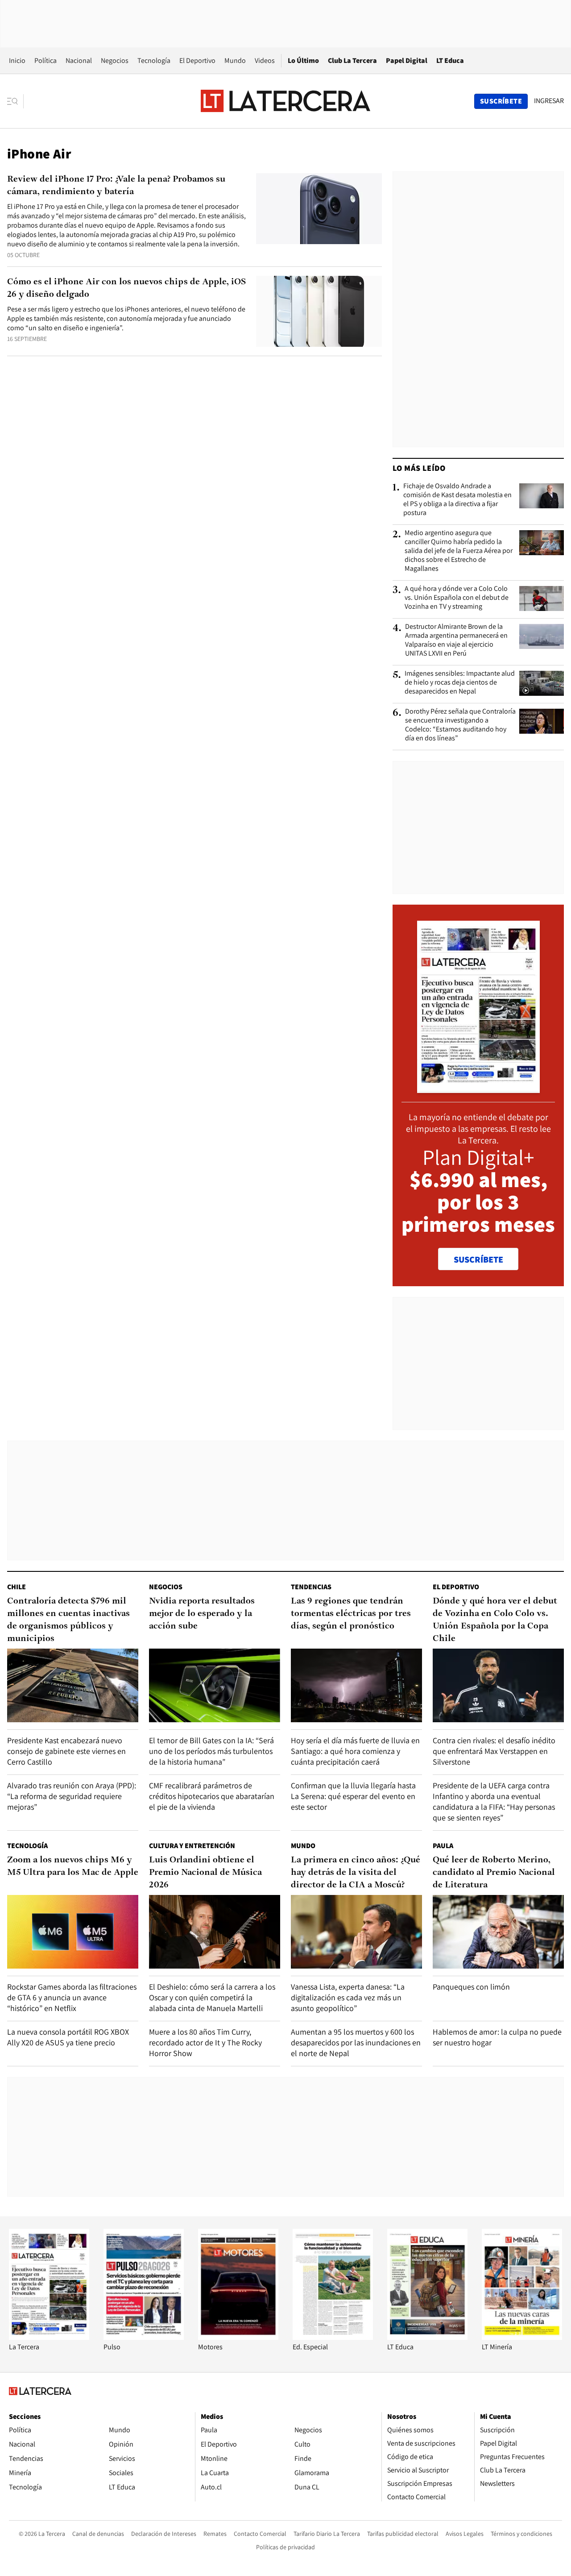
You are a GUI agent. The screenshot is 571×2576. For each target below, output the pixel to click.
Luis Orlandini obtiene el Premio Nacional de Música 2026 (205, 1873)
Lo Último (303, 60)
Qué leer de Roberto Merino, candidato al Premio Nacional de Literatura (494, 1873)
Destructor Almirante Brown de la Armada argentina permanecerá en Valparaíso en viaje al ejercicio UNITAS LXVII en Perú (456, 640)
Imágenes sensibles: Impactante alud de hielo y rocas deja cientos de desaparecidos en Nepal (460, 682)
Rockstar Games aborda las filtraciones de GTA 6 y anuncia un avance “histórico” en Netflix (72, 1997)
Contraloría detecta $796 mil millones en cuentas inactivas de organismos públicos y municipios (68, 1620)
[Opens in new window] (238, 2337)
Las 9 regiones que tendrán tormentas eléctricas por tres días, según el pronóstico (351, 1614)
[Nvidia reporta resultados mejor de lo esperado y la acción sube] (215, 1685)
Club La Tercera (352, 60)
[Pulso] (144, 2337)
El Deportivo (197, 60)
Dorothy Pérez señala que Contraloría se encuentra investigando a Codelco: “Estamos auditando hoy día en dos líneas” (460, 725)
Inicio (17, 60)
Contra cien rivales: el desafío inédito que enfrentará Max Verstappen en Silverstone (494, 1751)
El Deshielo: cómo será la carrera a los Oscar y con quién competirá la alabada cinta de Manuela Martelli (212, 1997)
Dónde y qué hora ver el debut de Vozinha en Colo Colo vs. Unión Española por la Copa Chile (495, 1620)
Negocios (115, 60)
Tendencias (311, 1587)
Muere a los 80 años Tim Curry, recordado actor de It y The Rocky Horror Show (205, 2042)
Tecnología (154, 60)
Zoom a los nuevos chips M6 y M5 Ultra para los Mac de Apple (73, 1866)
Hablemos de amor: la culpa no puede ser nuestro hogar (497, 2037)
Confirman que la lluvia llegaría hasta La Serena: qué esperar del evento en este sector (353, 1796)
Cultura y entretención (192, 1846)
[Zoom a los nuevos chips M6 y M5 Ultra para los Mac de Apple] (73, 1932)
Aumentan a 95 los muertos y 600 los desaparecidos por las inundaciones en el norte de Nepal (356, 2042)
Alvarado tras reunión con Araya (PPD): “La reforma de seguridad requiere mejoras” (72, 1796)
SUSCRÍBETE (478, 1259)
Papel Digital (407, 60)
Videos (265, 60)
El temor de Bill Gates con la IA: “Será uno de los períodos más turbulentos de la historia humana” (211, 1751)
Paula (443, 1846)
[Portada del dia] (478, 1088)
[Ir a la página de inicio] (285, 101)
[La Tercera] (49, 2337)
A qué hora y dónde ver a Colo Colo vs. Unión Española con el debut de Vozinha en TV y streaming (457, 598)
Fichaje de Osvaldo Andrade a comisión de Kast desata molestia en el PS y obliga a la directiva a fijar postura (457, 499)
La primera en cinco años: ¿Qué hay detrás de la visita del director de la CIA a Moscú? (356, 1873)
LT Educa (450, 60)
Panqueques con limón (471, 1987)
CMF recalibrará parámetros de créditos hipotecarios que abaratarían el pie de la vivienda (212, 1796)
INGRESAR (549, 101)
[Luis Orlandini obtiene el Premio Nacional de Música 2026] (215, 1932)
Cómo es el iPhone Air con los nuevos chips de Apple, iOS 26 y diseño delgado (126, 288)
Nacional (79, 60)
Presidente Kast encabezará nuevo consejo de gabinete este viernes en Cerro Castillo (66, 1751)
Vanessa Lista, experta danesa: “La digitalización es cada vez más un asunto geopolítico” (348, 1997)
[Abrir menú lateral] (15, 101)
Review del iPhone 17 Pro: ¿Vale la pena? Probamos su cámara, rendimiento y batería (116, 186)
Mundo (235, 60)
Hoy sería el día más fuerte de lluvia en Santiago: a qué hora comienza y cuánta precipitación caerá (355, 1751)
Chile (17, 1587)
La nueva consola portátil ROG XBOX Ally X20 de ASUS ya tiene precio (68, 2037)
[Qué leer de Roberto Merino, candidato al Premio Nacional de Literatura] (498, 1932)
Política (46, 60)
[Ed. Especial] (333, 2337)
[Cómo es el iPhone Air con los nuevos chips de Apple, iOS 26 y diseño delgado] (319, 311)
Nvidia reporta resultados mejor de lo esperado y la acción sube (202, 1614)
